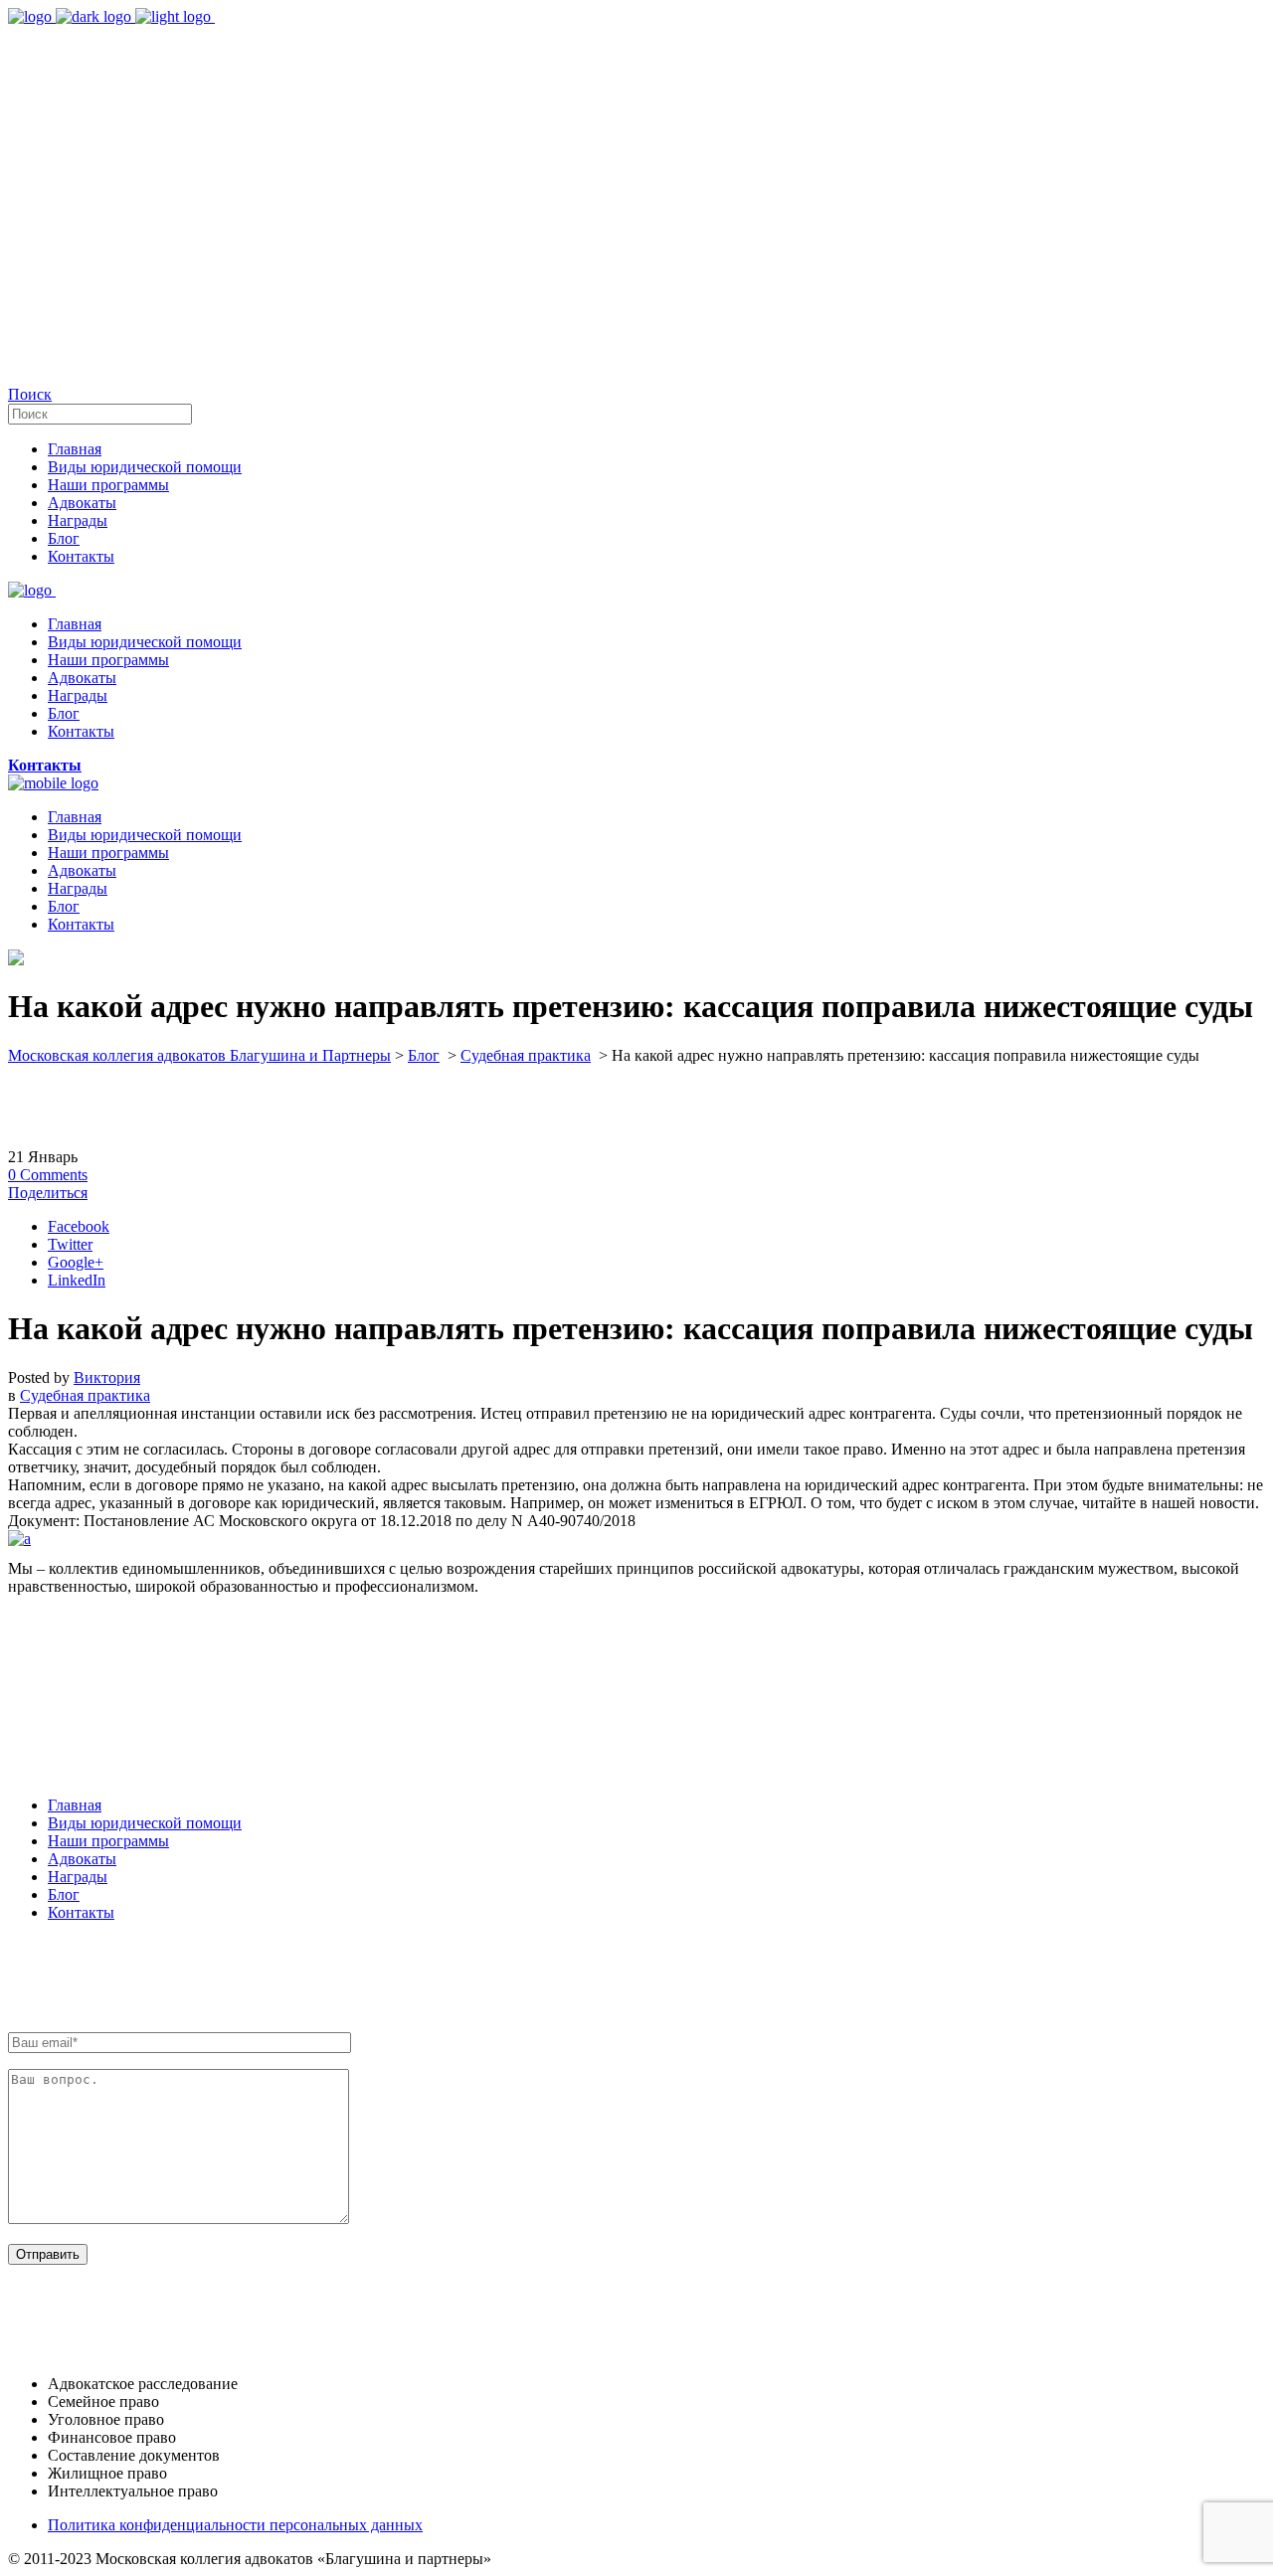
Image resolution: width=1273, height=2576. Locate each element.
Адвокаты (82, 1859)
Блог (424, 1055)
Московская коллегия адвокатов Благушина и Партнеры (199, 1055)
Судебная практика (526, 1055)
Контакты (81, 1912)
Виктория (107, 1377)
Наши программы (108, 1841)
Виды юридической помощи (145, 1823)
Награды (78, 1877)
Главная (75, 1805)
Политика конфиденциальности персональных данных (235, 2525)
